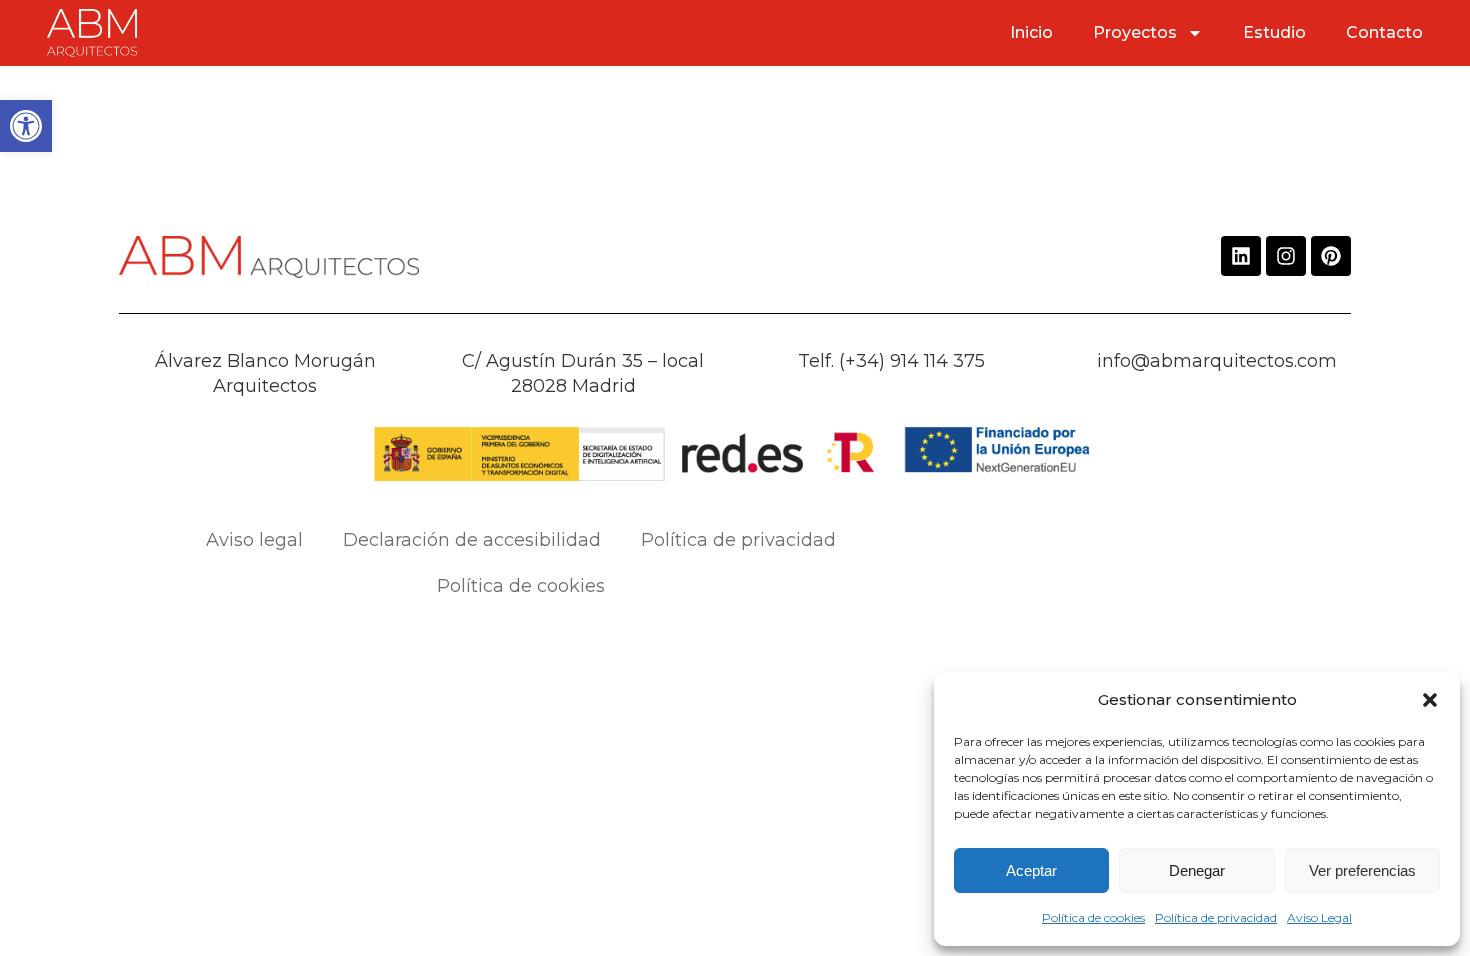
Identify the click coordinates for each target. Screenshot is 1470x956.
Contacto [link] (1384, 32)
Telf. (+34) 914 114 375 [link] (891, 361)
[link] (26, 126)
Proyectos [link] (1135, 32)
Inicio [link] (1031, 32)
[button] (1430, 700)
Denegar (1197, 870)
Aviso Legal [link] (1319, 917)
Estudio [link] (1274, 32)
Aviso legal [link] (254, 540)
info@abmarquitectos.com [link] (1217, 361)
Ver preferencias (1362, 870)
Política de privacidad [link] (1216, 917)
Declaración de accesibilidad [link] (472, 540)
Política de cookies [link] (1093, 917)
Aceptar (1031, 870)
